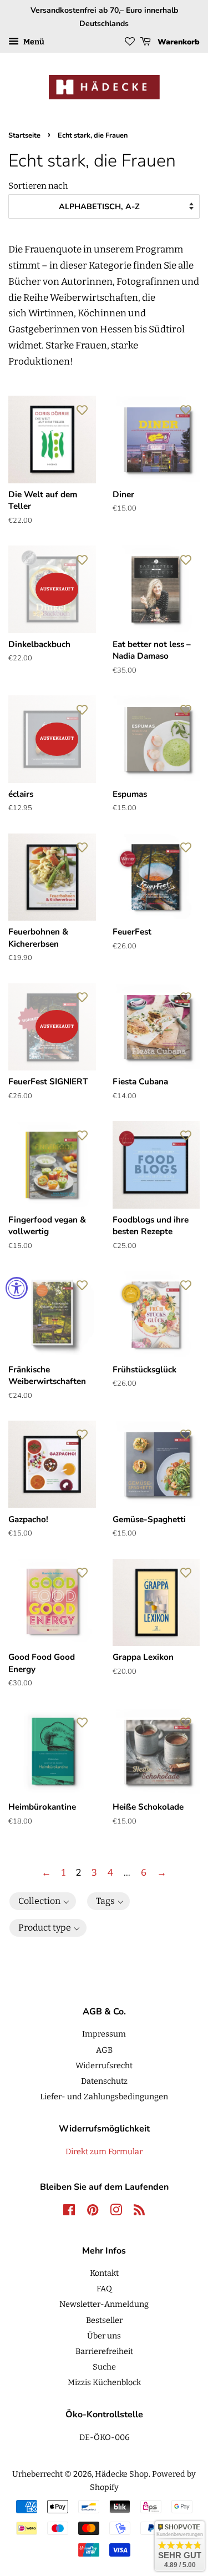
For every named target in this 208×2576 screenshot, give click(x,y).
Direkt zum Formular (104, 2151)
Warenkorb (177, 42)
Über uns (104, 2336)
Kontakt (104, 2273)
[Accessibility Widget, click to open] (17, 1288)
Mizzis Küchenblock (104, 2382)
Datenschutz (104, 2081)
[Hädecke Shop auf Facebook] (69, 2212)
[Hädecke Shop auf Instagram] (116, 2212)
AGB (104, 2050)
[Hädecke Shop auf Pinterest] (93, 2212)
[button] (43, 1901)
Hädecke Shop (122, 2474)
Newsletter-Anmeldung (104, 2304)
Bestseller (104, 2320)
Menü (33, 42)
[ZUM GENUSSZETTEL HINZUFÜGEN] (82, 410)
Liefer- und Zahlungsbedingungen (104, 2097)
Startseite (24, 135)
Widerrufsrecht (104, 2065)
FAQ (104, 2289)
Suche (104, 2367)
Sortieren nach (38, 186)
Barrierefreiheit (104, 2351)
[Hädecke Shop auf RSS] (139, 2212)
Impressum (104, 2034)
